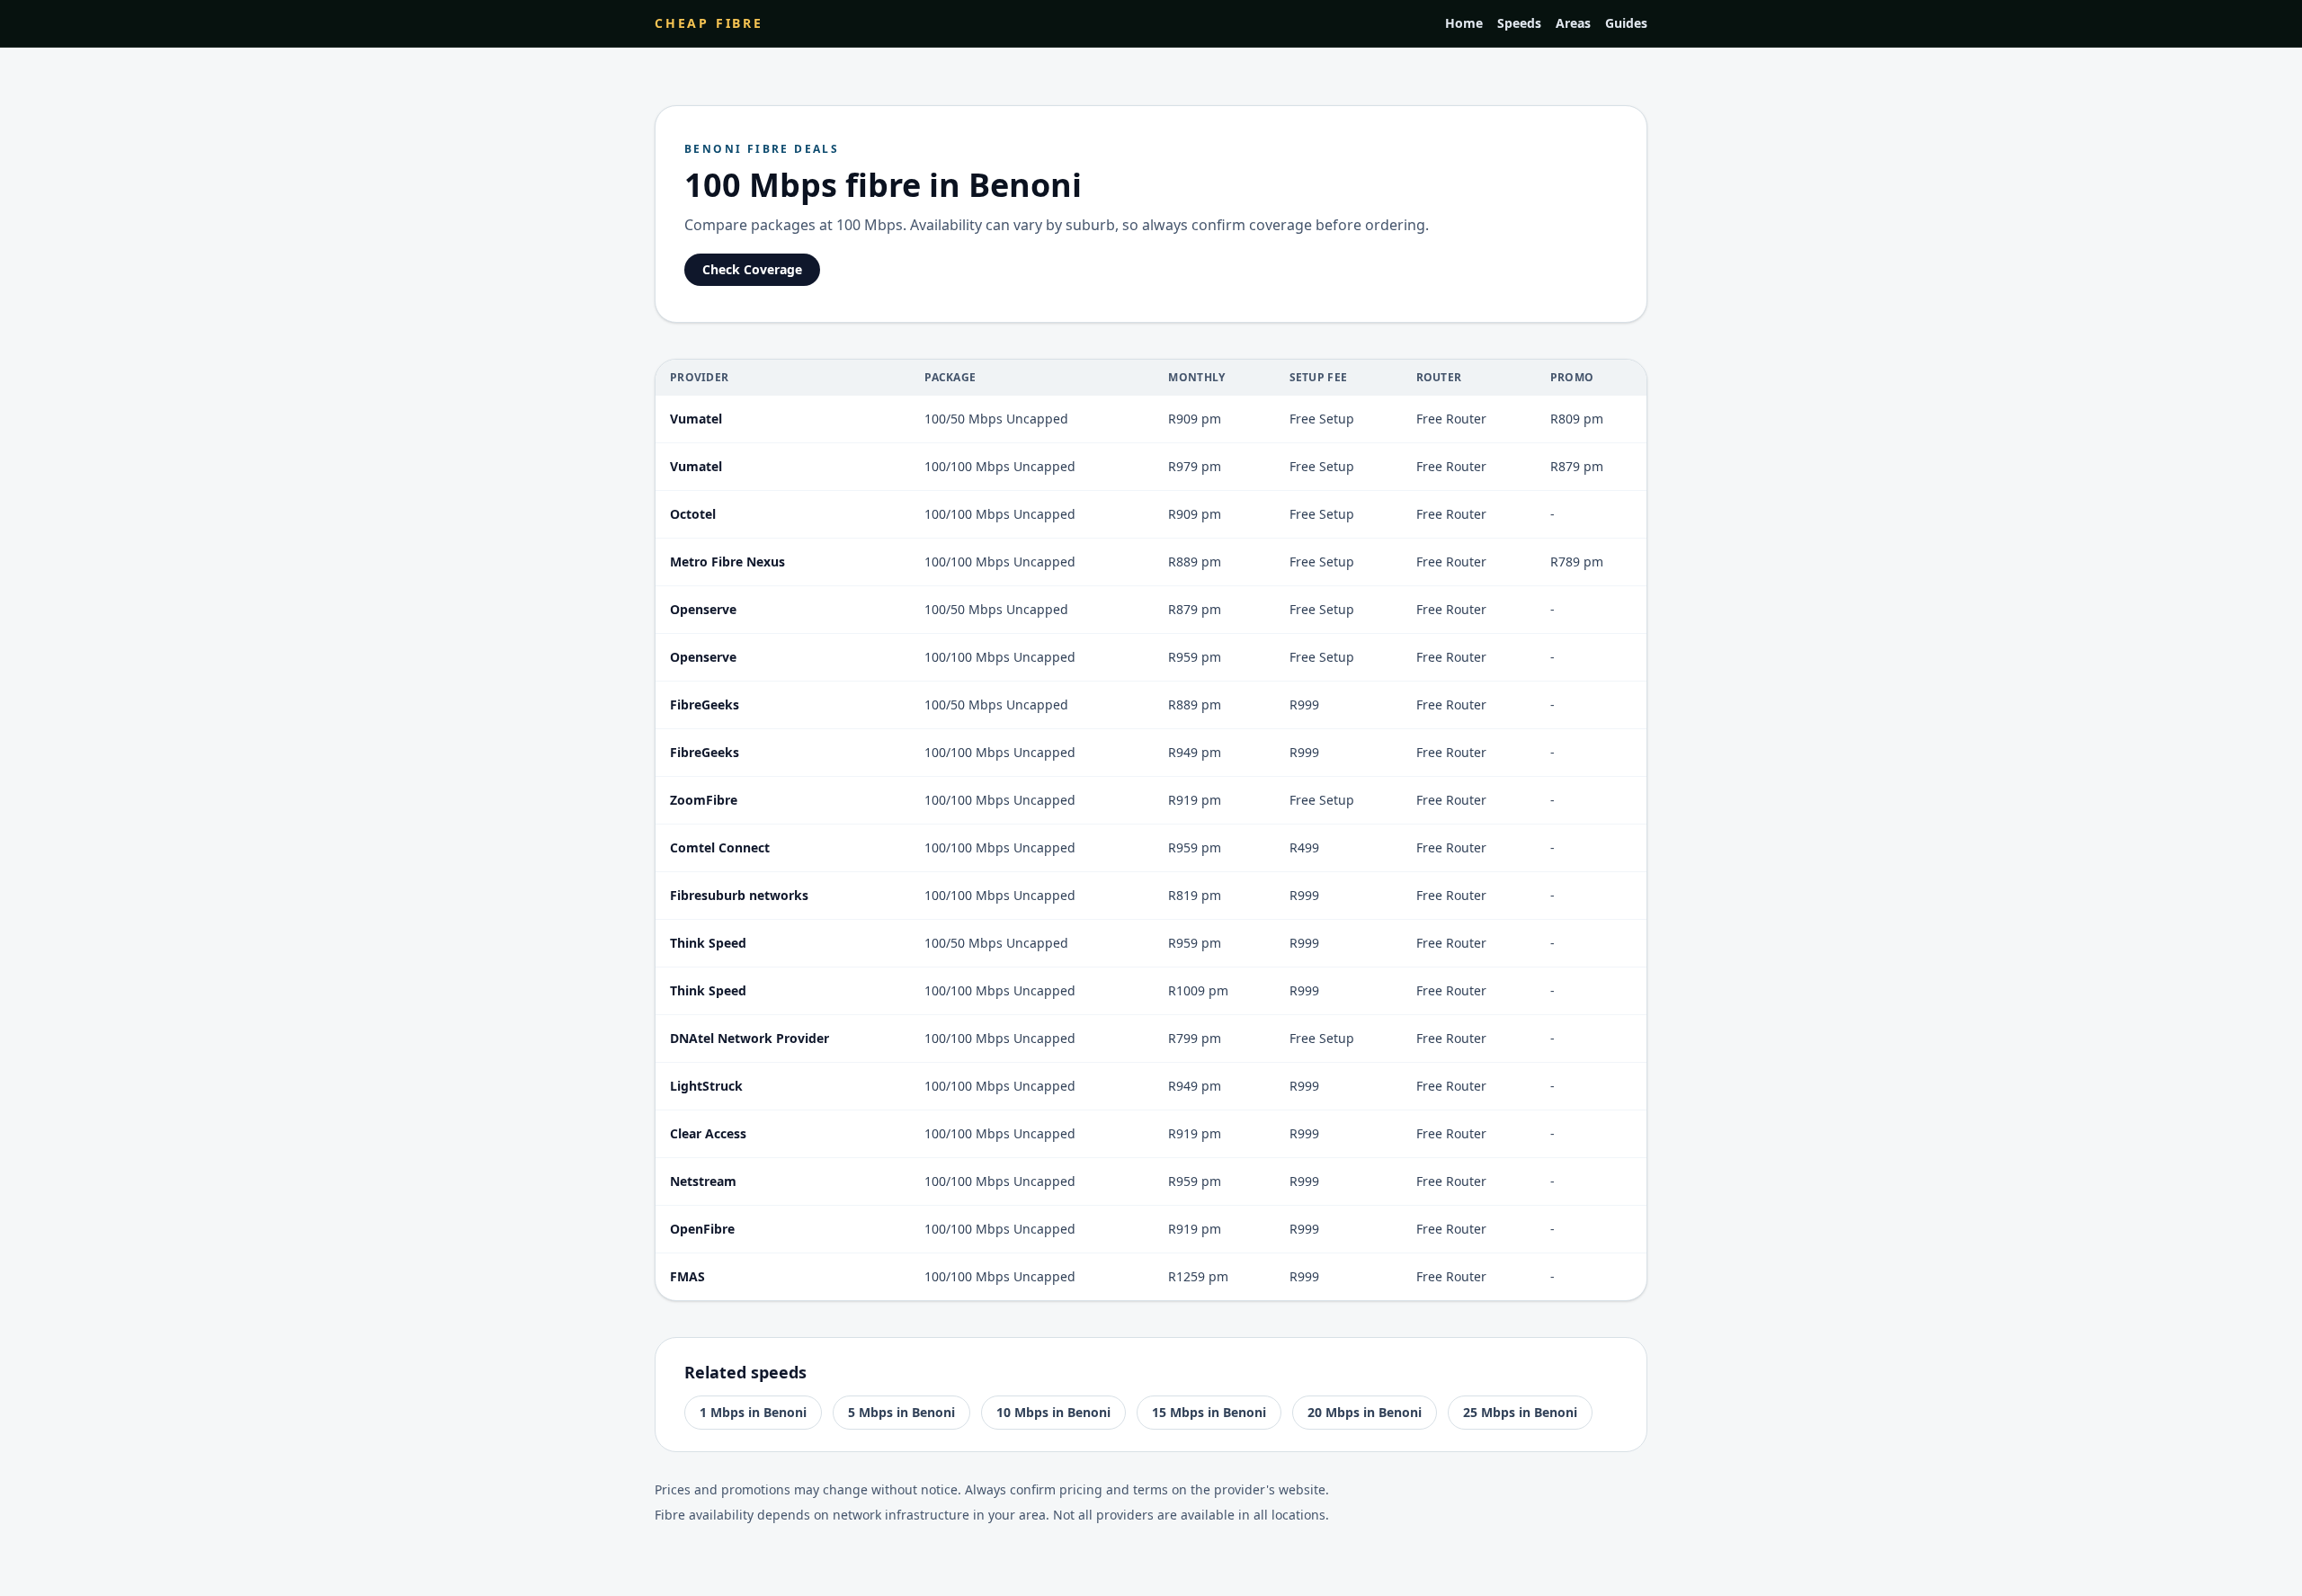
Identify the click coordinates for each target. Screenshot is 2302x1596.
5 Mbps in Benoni (901, 1412)
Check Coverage (752, 269)
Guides (1626, 23)
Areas (1573, 23)
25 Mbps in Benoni (1520, 1412)
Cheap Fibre (709, 23)
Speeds (1519, 23)
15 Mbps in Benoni (1209, 1412)
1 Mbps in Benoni (753, 1412)
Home (1464, 23)
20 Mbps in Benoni (1365, 1412)
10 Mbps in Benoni (1053, 1412)
